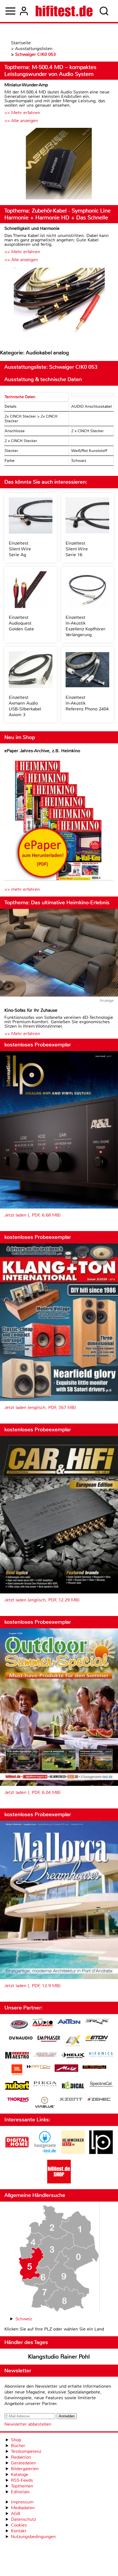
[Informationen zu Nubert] (17, 2086)
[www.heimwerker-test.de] (73, 2152)
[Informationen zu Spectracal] (101, 2085)
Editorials (20, 2492)
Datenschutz (23, 2519)
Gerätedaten (23, 2463)
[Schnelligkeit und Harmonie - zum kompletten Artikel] (59, 303)
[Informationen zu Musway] (94, 2067)
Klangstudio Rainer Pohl (59, 2357)
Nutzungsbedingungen (33, 2537)
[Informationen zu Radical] (73, 2087)
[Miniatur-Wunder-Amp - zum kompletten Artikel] (59, 164)
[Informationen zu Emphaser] (49, 2039)
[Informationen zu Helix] (73, 2056)
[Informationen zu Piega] (45, 2084)
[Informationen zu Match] (38, 2067)
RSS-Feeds (22, 2480)
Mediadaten (23, 2508)
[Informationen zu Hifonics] (101, 2055)
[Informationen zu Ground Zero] (45, 2055)
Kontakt (19, 2531)
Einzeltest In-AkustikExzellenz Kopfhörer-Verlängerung (86, 626)
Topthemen (22, 2486)
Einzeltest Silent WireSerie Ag (20, 549)
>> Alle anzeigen (21, 121)
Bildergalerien (25, 2469)
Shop (16, 2440)
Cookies (19, 2525)
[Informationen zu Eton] (97, 2039)
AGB (16, 2513)
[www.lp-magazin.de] (101, 2152)
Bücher (18, 2446)
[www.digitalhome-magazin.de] (17, 2152)
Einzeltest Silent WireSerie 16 (77, 549)
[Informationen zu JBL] (17, 2071)
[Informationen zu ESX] (73, 2041)
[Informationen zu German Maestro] (17, 2056)
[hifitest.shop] (59, 2182)
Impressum (22, 2502)
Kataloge (20, 2474)
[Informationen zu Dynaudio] (21, 2038)
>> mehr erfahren (22, 889)
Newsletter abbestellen (28, 2424)
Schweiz (24, 2319)
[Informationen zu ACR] (19, 2025)
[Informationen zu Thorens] (19, 2100)
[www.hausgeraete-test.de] (45, 2152)
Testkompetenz (26, 2451)
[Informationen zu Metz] (66, 2069)
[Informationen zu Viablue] (45, 2103)
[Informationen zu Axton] (69, 2022)
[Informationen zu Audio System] (43, 2025)
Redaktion (21, 2457)
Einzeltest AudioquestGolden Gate (21, 623)
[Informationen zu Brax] (97, 2022)
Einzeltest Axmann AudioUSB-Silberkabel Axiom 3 (25, 706)
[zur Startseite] (64, 11)
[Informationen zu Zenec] (99, 2100)
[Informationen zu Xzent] (71, 2100)
